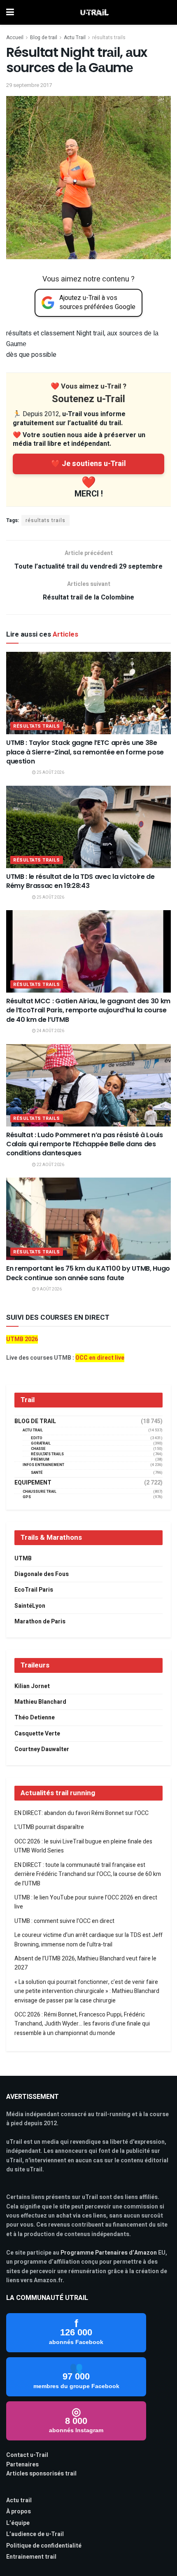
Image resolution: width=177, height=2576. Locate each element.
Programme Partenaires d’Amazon (109, 2253)
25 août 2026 (50, 773)
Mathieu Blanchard (40, 1702)
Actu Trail (75, 37)
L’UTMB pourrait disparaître (49, 1827)
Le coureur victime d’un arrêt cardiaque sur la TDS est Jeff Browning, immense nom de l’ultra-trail (88, 1940)
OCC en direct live (100, 1358)
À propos (19, 2512)
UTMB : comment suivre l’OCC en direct (64, 1921)
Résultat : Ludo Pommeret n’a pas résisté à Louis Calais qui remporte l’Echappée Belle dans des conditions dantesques (85, 1144)
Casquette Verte (37, 1734)
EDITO (37, 1438)
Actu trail (19, 2500)
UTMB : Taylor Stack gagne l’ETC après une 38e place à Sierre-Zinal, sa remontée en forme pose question (85, 752)
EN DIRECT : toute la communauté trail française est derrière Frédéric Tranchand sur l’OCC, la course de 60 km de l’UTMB (88, 1874)
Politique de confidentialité (44, 2546)
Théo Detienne (35, 1718)
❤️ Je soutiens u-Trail (88, 464)
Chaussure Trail (40, 1492)
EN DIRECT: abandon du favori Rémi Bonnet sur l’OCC (82, 1813)
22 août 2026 (50, 1165)
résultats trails (109, 37)
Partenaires (22, 2465)
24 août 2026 (50, 1031)
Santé (37, 1473)
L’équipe (18, 2523)
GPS (27, 1497)
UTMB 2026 (22, 1339)
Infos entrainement (43, 1465)
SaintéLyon (30, 1606)
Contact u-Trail (27, 2455)
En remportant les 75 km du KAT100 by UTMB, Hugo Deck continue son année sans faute (88, 1273)
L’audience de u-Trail (35, 2534)
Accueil (15, 37)
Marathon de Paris (40, 1622)
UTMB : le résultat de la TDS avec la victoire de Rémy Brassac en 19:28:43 (80, 881)
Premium (40, 1460)
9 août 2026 (49, 1289)
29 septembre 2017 (29, 85)
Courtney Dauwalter (42, 1749)
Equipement (33, 1483)
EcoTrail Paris (34, 1590)
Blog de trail (44, 37)
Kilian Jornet (32, 1686)
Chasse (38, 1449)
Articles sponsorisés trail (41, 2474)
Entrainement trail (31, 2557)
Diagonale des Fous (42, 1574)
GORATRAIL (41, 1444)
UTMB (23, 1558)
